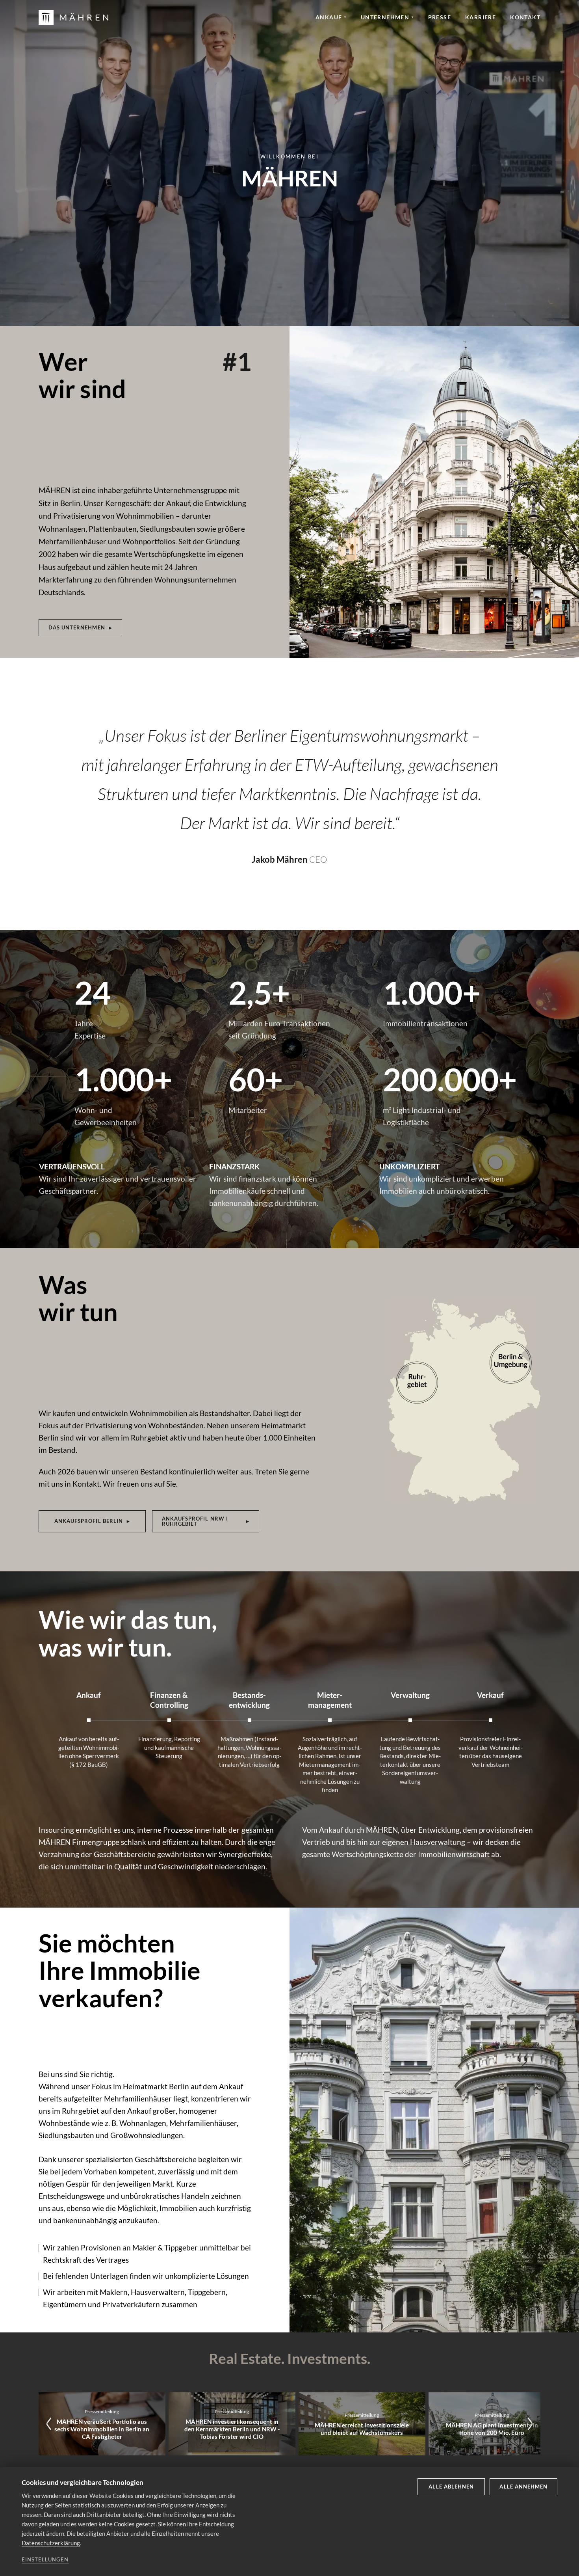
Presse (440, 17)
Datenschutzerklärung (51, 2543)
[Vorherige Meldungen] (49, 2424)
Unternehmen (387, 17)
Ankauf (331, 17)
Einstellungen (45, 2559)
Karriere (481, 17)
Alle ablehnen (451, 2487)
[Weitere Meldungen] (530, 2424)
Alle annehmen (523, 2487)
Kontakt (525, 17)
